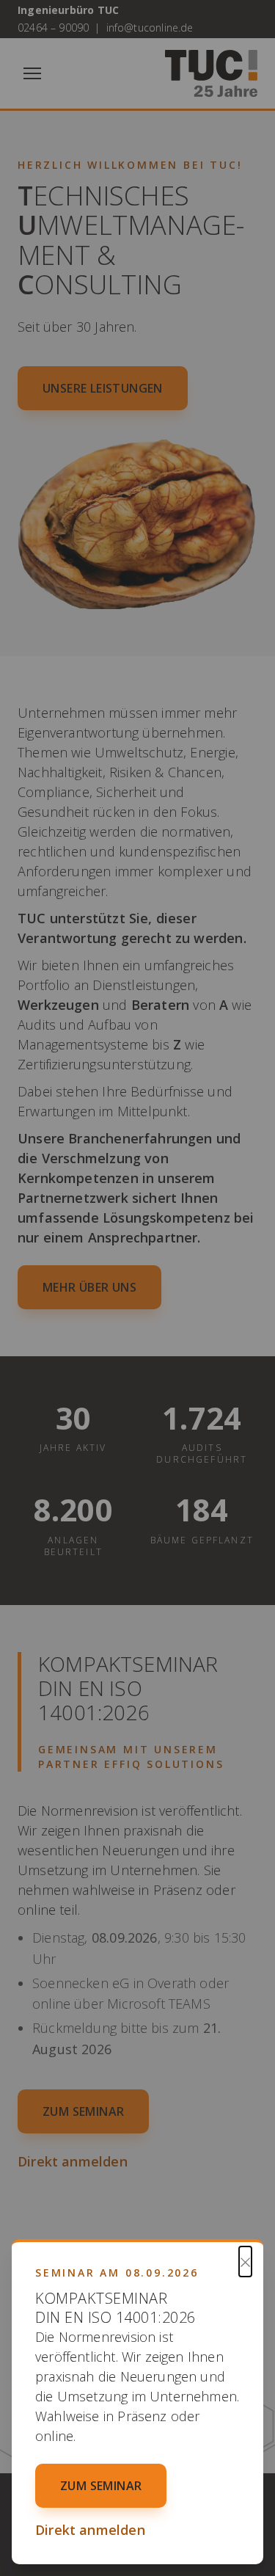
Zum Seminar (101, 2486)
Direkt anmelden (90, 2530)
